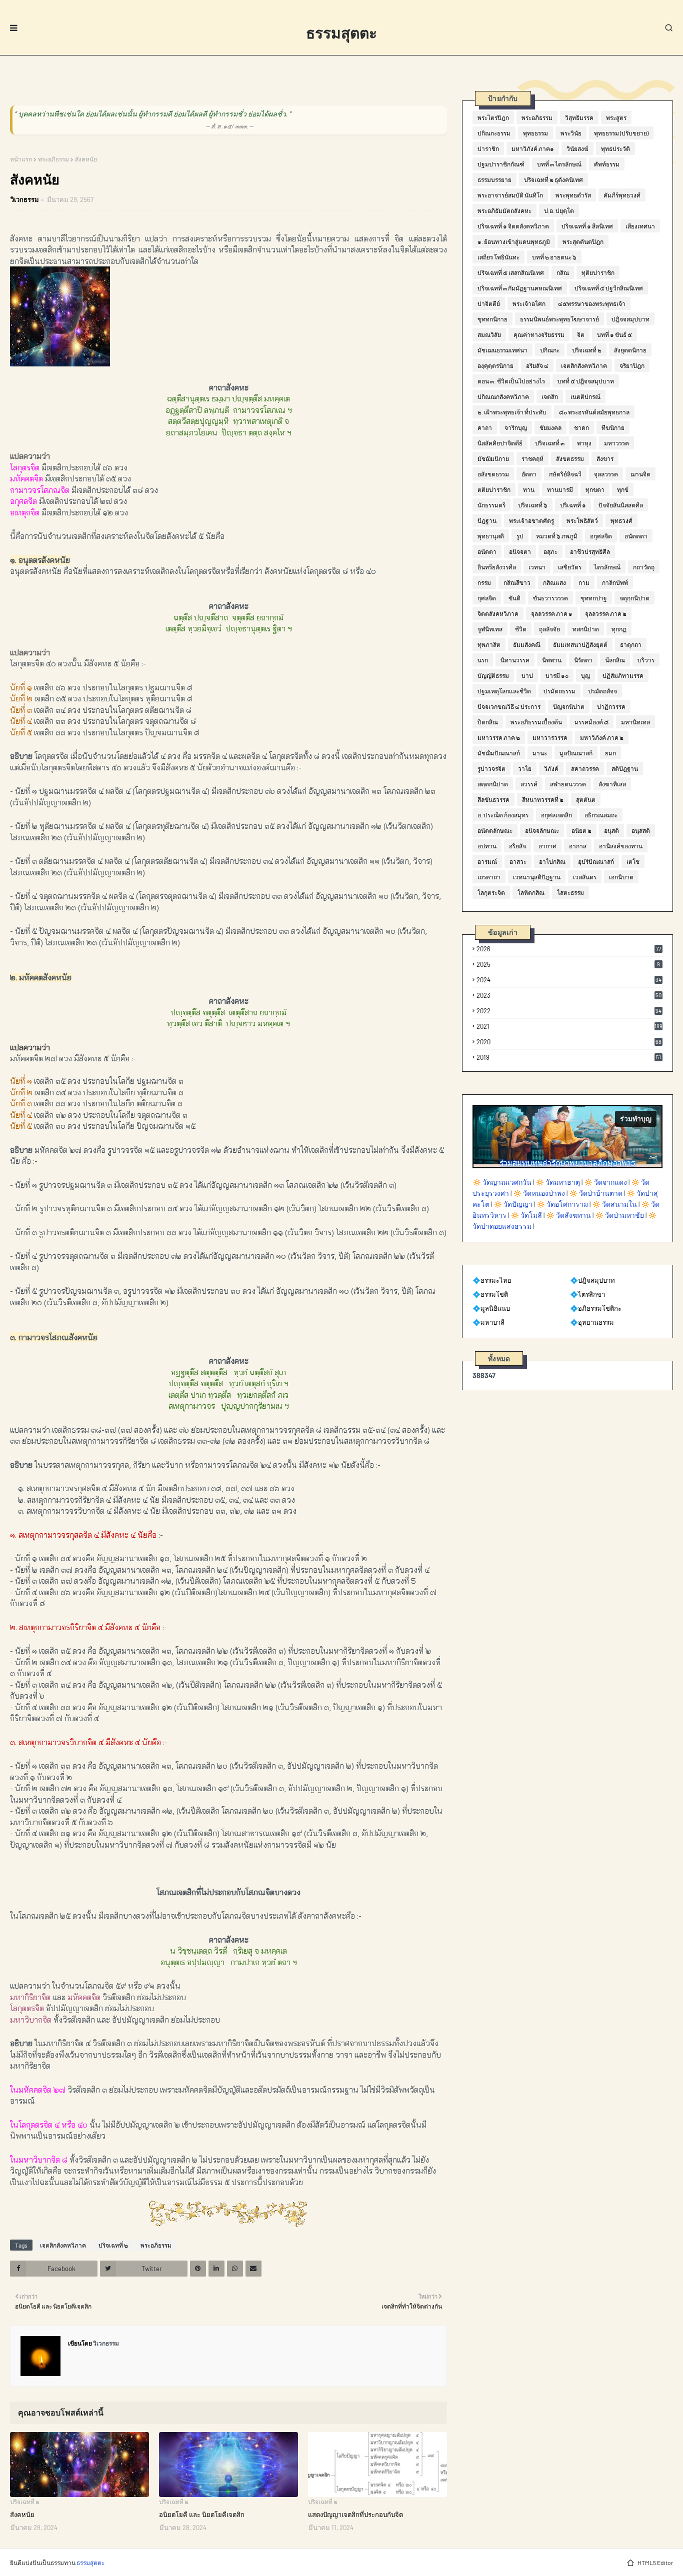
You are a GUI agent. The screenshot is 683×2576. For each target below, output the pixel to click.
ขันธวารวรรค (550, 598)
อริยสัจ (517, 846)
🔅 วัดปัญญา (513, 1204)
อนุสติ (611, 830)
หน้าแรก (21, 159)
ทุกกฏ (619, 629)
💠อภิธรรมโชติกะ (596, 1308)
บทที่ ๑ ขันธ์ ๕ (614, 334)
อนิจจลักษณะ (542, 830)
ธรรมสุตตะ (341, 32)
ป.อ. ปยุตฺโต (559, 210)
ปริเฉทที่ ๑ (573, 505)
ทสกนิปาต (586, 629)
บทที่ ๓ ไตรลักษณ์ (559, 164)
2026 (569, 949)
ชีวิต (521, 629)
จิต (581, 334)
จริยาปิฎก (632, 365)
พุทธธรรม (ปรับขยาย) (621, 133)
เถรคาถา (489, 877)
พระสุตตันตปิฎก (583, 241)
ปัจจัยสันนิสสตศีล (621, 505)
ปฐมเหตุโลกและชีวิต (504, 691)
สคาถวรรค (585, 768)
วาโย (525, 768)
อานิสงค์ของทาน (621, 846)
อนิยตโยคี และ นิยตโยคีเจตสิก (202, 2515)
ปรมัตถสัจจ (602, 691)
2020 (569, 1042)
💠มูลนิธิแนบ (491, 1308)
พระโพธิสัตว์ (582, 520)
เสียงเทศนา (640, 226)
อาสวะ (518, 861)
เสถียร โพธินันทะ (498, 257)
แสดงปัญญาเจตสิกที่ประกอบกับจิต (355, 2515)
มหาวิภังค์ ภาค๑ (533, 148)
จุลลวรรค (606, 474)
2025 (568, 964)
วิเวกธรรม (25, 199)
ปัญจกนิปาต (569, 706)
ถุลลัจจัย (549, 629)
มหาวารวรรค (550, 737)
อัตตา (529, 474)
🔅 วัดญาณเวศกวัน (502, 1182)
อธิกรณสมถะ (601, 815)
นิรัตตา (583, 660)
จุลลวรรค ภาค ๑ (552, 613)
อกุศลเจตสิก (556, 815)
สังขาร (605, 458)
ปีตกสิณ (488, 722)
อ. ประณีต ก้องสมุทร (503, 815)
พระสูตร (616, 117)
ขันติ (514, 598)
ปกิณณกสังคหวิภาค (503, 396)
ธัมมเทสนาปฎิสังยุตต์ (580, 644)
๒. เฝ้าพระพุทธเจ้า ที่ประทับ (512, 412)
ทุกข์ (623, 489)
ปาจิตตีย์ (489, 303)
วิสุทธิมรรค (579, 117)
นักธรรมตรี (491, 505)
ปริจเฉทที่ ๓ (550, 443)
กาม (584, 582)
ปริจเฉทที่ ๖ (533, 505)
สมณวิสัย (489, 334)
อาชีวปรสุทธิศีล (590, 551)
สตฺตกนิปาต (493, 784)
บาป (527, 675)
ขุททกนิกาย (492, 319)
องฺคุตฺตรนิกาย (495, 365)
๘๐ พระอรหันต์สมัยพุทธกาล (594, 412)
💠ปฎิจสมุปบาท (592, 1280)
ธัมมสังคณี (527, 644)
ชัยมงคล (550, 427)
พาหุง (584, 443)
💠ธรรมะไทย (492, 1280)
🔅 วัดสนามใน (614, 1204)
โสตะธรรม (570, 892)
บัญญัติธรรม (493, 675)
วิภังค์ (551, 768)
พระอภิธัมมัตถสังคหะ (504, 210)
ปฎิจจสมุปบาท (630, 319)
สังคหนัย (22, 2515)
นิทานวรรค (515, 660)
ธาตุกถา (631, 644)
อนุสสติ (641, 830)
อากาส (578, 846)
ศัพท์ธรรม (607, 164)
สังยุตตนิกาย (630, 350)
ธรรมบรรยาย (494, 179)
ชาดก (581, 427)
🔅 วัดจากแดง (605, 1182)
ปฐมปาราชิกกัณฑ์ (501, 164)
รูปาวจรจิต (491, 768)
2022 (569, 1011)
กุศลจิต (487, 598)
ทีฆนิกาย (613, 427)
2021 (569, 1026)
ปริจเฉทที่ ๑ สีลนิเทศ (587, 226)
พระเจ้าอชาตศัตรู (531, 520)
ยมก (610, 753)
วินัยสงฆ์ (577, 148)
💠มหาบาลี (488, 1322)
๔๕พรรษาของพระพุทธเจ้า (592, 303)
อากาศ (547, 846)
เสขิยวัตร (570, 567)
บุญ (585, 675)
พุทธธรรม (535, 133)
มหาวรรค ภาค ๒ (499, 737)
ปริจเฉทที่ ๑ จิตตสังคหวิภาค (513, 226)
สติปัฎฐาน (625, 768)
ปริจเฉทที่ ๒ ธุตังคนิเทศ (553, 179)
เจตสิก (550, 396)
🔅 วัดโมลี (526, 1215)
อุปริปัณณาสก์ (596, 861)
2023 (569, 995)
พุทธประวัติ (615, 148)
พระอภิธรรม (53, 159)
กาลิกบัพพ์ (615, 582)
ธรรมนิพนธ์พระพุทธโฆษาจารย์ (559, 319)
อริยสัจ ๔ (537, 365)
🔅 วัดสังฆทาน (568, 1215)
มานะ (540, 753)
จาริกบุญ (516, 427)
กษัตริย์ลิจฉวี (565, 474)
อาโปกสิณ (552, 861)
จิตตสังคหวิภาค (498, 613)
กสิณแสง (554, 582)
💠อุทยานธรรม (592, 1322)
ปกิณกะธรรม (494, 133)
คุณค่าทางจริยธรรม (539, 334)
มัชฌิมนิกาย (493, 458)
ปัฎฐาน (487, 520)
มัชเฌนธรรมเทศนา (502, 350)
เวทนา (537, 567)
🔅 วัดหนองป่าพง (539, 1193)
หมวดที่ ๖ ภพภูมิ (557, 536)
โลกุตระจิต (491, 892)
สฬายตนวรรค (568, 784)
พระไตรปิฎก (493, 117)
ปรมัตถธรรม (559, 691)
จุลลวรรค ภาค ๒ (606, 613)
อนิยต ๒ (581, 830)
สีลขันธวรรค (493, 799)
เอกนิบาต (621, 877)
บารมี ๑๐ (557, 675)
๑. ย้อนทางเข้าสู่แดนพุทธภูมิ (514, 241)
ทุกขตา (595, 489)
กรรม (484, 582)
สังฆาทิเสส (612, 784)
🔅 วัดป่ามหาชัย (619, 1215)
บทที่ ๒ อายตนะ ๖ (554, 257)
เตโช (633, 861)
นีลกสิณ (615, 660)
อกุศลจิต (601, 536)
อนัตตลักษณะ (495, 830)
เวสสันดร (585, 877)
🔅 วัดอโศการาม (562, 1204)
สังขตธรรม (570, 458)
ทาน (529, 489)
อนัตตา (487, 551)
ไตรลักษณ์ (607, 567)
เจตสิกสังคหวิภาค (63, 2245)
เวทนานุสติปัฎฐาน (537, 877)
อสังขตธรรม (493, 474)
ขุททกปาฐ (594, 598)
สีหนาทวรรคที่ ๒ (543, 799)
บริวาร (646, 660)
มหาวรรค (616, 443)
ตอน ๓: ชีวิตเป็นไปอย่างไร (511, 381)
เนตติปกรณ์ (585, 396)
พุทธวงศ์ (621, 520)
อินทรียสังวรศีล (497, 567)
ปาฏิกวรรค (611, 706)
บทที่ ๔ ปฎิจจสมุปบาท (586, 381)
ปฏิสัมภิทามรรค (623, 675)
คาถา (485, 427)
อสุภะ (550, 551)
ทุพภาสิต (489, 644)
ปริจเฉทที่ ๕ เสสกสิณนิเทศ (511, 272)
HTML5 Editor (655, 2563)
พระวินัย (571, 133)
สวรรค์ (529, 784)
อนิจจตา (520, 551)
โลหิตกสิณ (531, 892)
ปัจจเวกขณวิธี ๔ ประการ (509, 706)
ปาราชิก (488, 148)
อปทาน (487, 846)
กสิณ (563, 272)
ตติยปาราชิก (494, 489)
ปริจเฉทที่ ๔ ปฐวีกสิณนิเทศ (609, 288)
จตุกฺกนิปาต (634, 598)
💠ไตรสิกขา (587, 1294)
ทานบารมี (560, 489)
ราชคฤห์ (532, 458)
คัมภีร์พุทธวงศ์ (622, 195)
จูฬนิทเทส (490, 629)
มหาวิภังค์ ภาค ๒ (602, 737)
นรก (483, 660)
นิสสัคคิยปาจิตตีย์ (500, 443)
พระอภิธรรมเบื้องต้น (536, 722)
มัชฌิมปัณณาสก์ (499, 753)
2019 (569, 1057)
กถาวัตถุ (644, 567)
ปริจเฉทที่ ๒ (113, 2245)
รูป (520, 536)
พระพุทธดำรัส (573, 195)
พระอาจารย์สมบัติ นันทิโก (510, 195)
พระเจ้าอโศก (529, 303)
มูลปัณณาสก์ (576, 753)
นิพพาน (552, 660)
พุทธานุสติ (491, 536)
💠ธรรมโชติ (490, 1294)
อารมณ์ (487, 861)
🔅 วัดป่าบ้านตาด (596, 1193)
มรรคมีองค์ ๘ (591, 722)
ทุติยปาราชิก (598, 272)
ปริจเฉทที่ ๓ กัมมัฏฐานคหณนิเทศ (520, 288)
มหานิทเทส (635, 722)
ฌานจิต (640, 474)
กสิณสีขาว (517, 582)
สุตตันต (586, 799)
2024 (569, 980)
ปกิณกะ (550, 350)
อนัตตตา (636, 536)
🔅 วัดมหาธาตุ (558, 1182)
